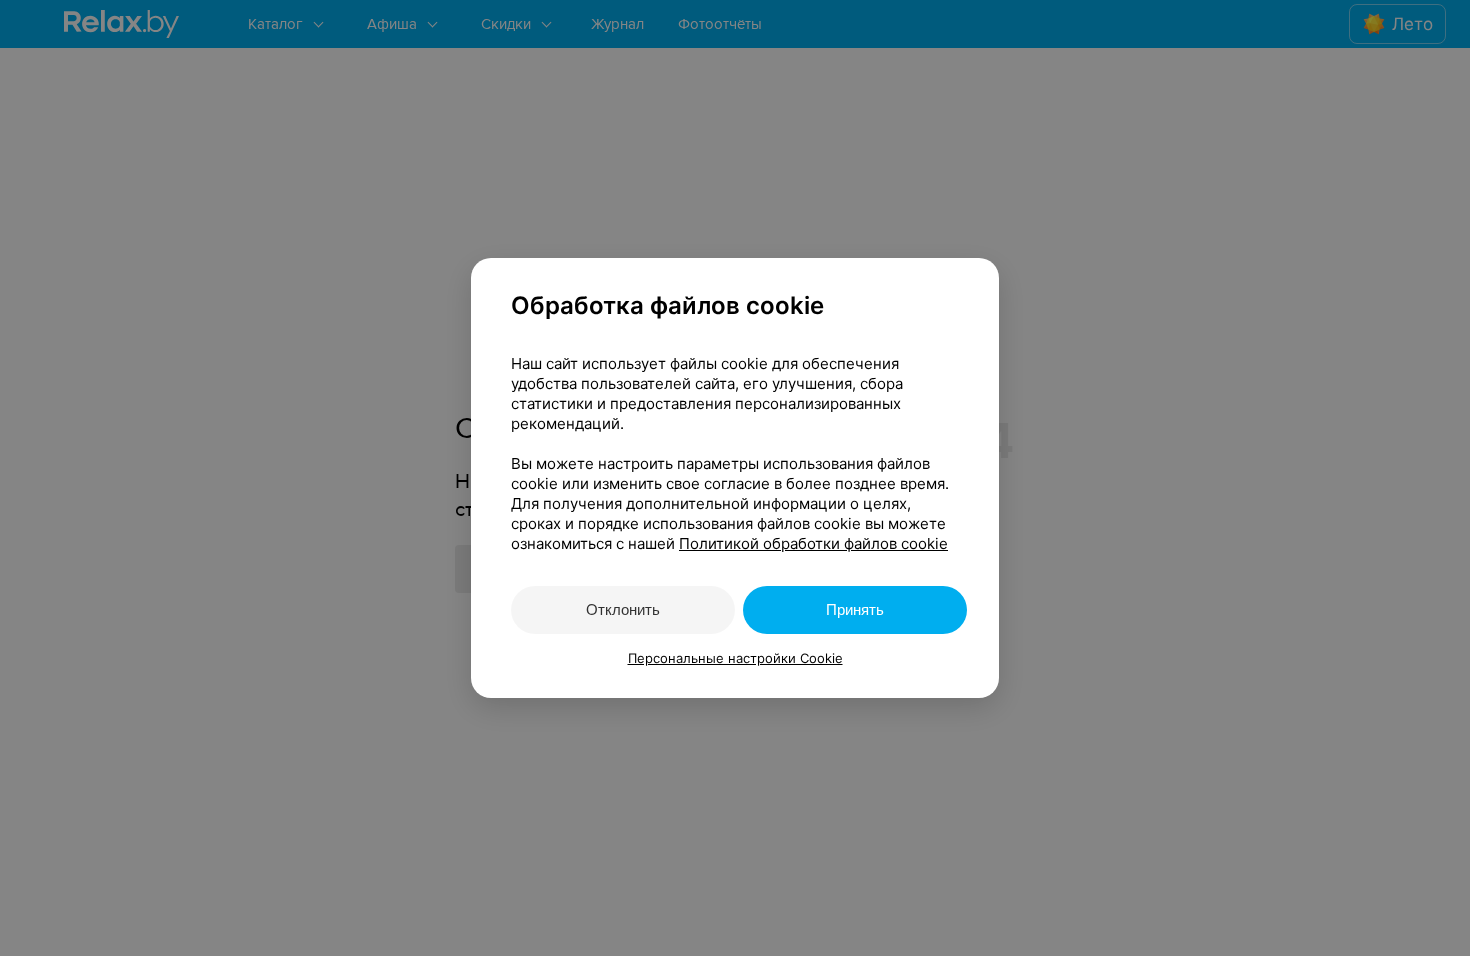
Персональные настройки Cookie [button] (735, 658)
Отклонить (623, 609)
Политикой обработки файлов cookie (813, 543)
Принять (855, 609)
